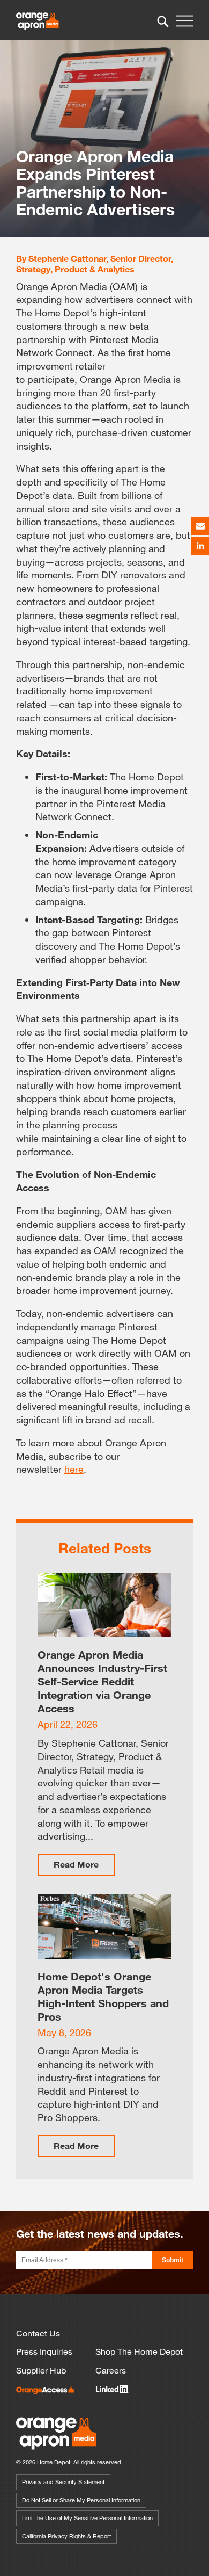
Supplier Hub (41, 2370)
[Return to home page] (56, 2447)
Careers (111, 2370)
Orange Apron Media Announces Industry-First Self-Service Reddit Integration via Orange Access (102, 1681)
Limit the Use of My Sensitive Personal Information (87, 2518)
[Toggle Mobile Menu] (184, 21)
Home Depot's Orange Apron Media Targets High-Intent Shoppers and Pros (103, 1996)
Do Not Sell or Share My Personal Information (81, 2500)
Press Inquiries (44, 2351)
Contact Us (38, 2333)
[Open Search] (163, 21)
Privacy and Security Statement (63, 2482)
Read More (76, 1864)
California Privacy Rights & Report (66, 2536)
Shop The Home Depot (139, 2351)
